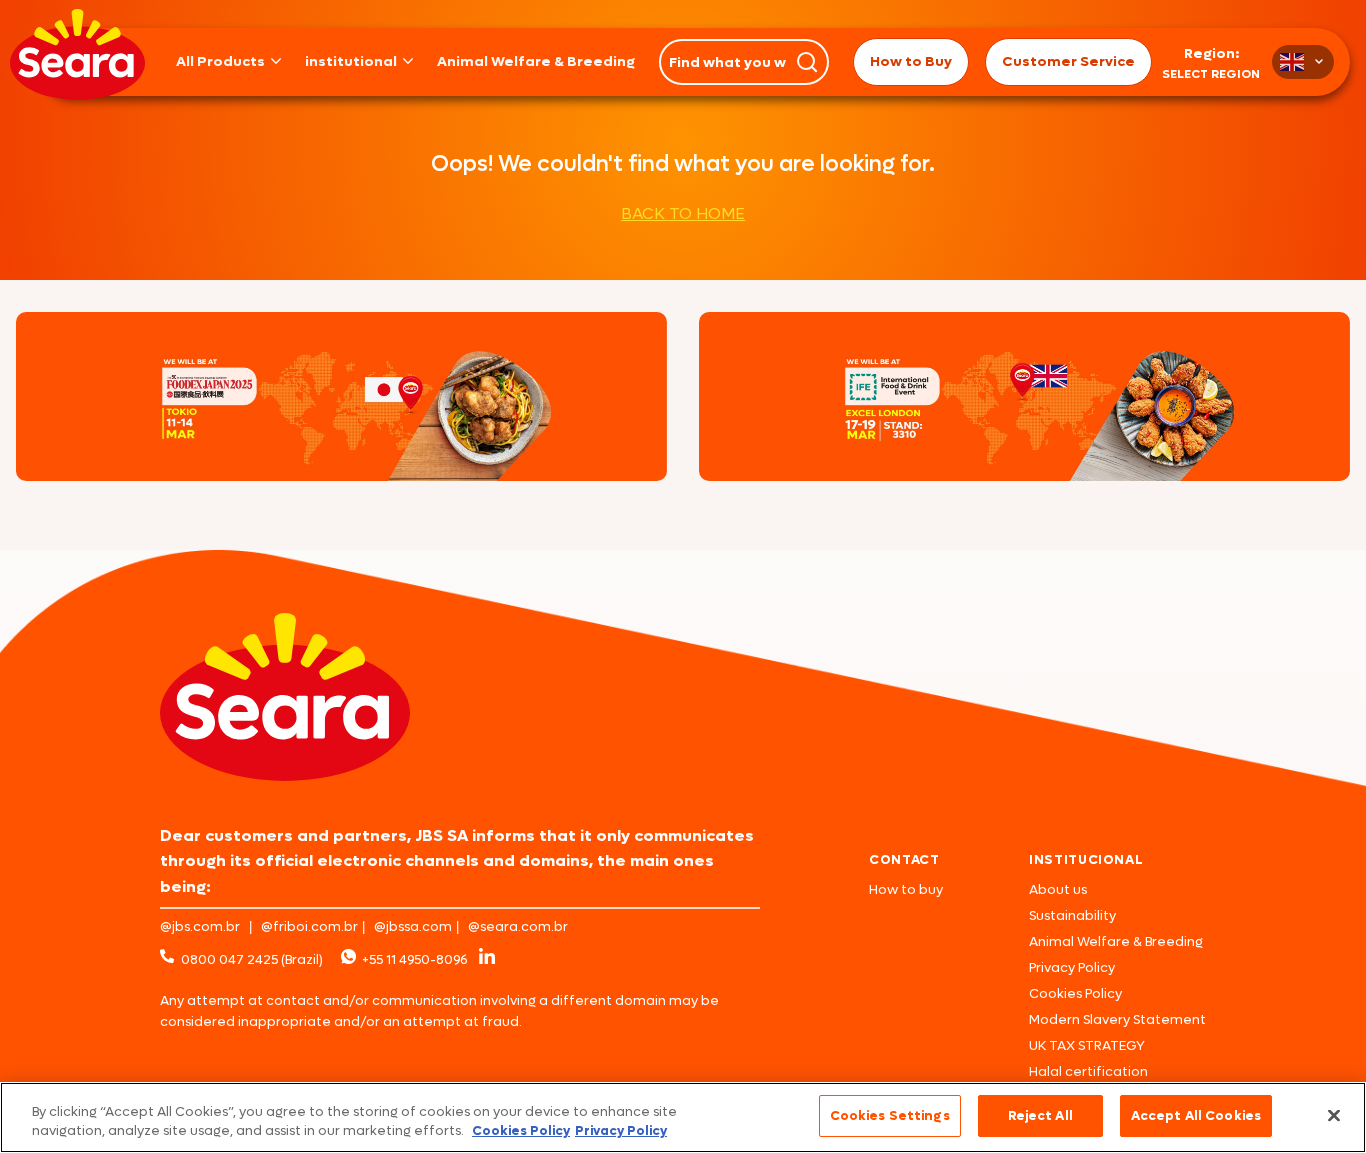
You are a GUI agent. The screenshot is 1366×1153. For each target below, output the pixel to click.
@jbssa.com (413, 926)
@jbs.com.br (200, 926)
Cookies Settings (890, 1115)
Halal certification (1088, 1071)
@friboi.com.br (309, 926)
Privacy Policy (1072, 967)
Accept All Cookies (1196, 1115)
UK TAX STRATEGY (1087, 1045)
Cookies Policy (1075, 993)
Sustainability (1072, 915)
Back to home (683, 213)
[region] (683, 1117)
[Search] (807, 62)
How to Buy (911, 61)
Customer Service (1068, 61)
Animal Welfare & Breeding (536, 62)
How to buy (906, 889)
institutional (351, 62)
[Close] (1334, 1115)
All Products (220, 62)
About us (1058, 889)
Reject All (1040, 1115)
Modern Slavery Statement (1117, 1019)
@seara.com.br (518, 926)
